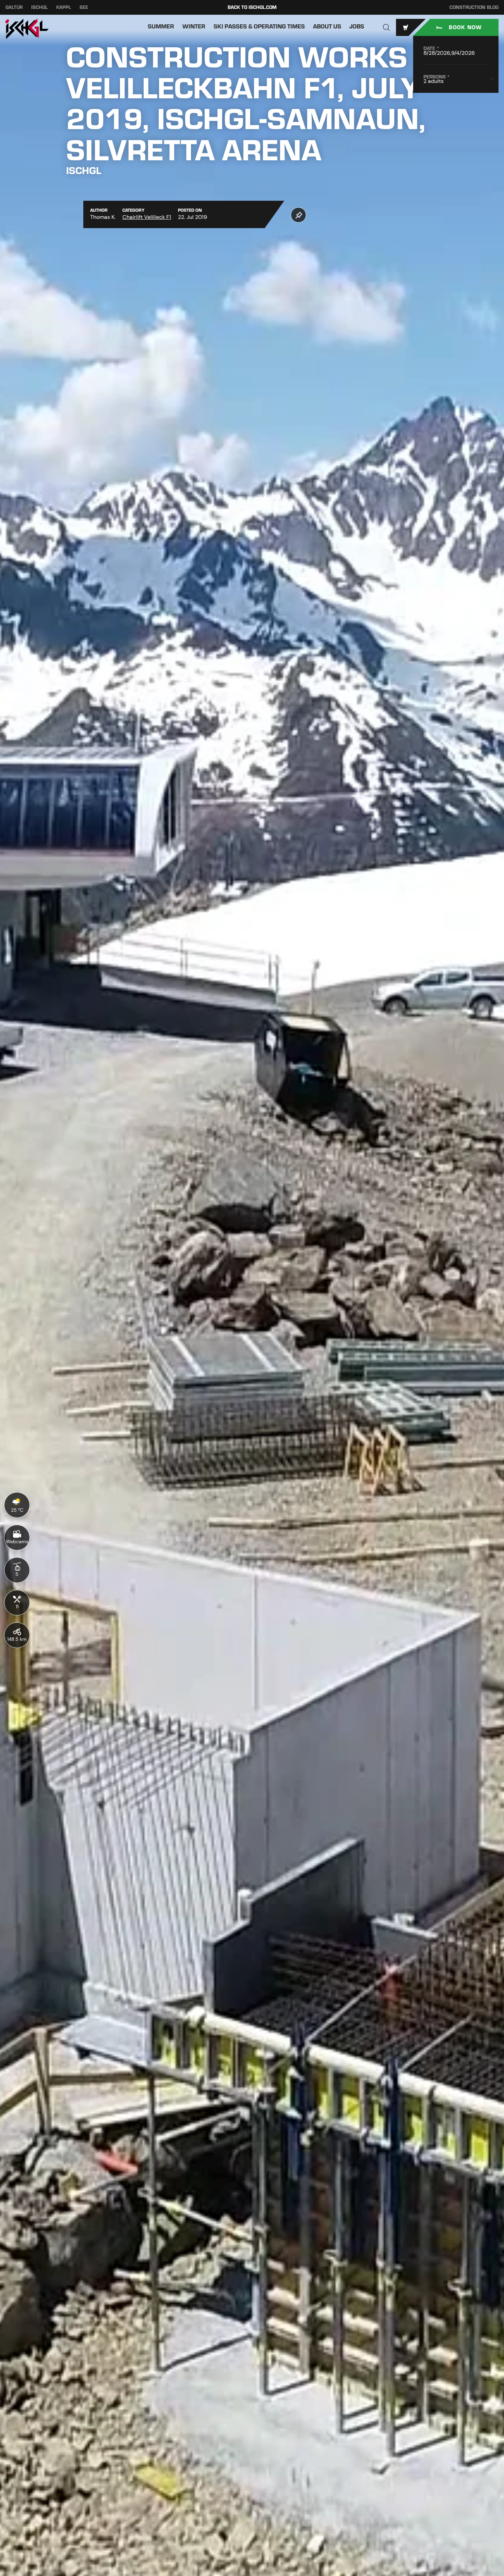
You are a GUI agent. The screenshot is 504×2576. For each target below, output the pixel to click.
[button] (386, 27)
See (84, 7)
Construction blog (474, 7)
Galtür (14, 7)
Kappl (64, 7)
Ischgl (39, 7)
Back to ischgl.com (252, 7)
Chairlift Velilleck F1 (147, 217)
